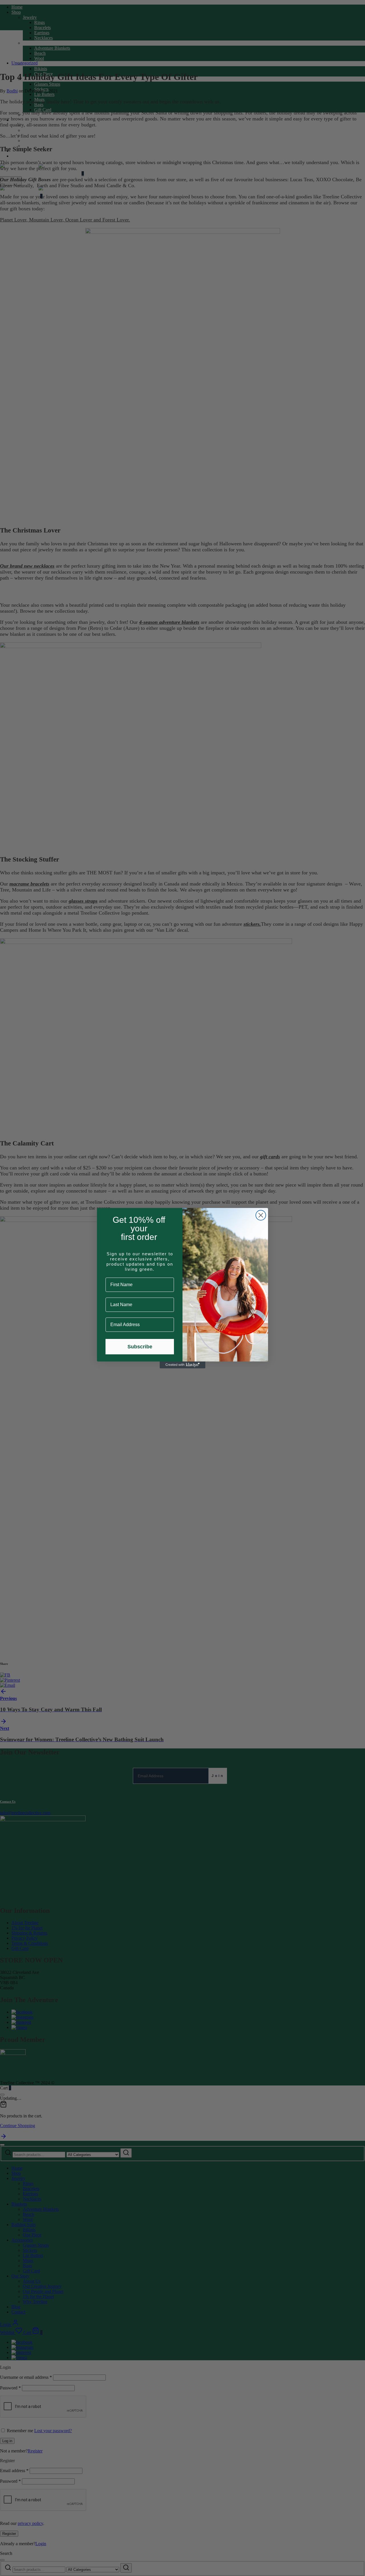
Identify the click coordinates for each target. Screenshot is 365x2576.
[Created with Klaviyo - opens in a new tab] (182, 1365)
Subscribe (140, 1347)
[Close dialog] (261, 1215)
